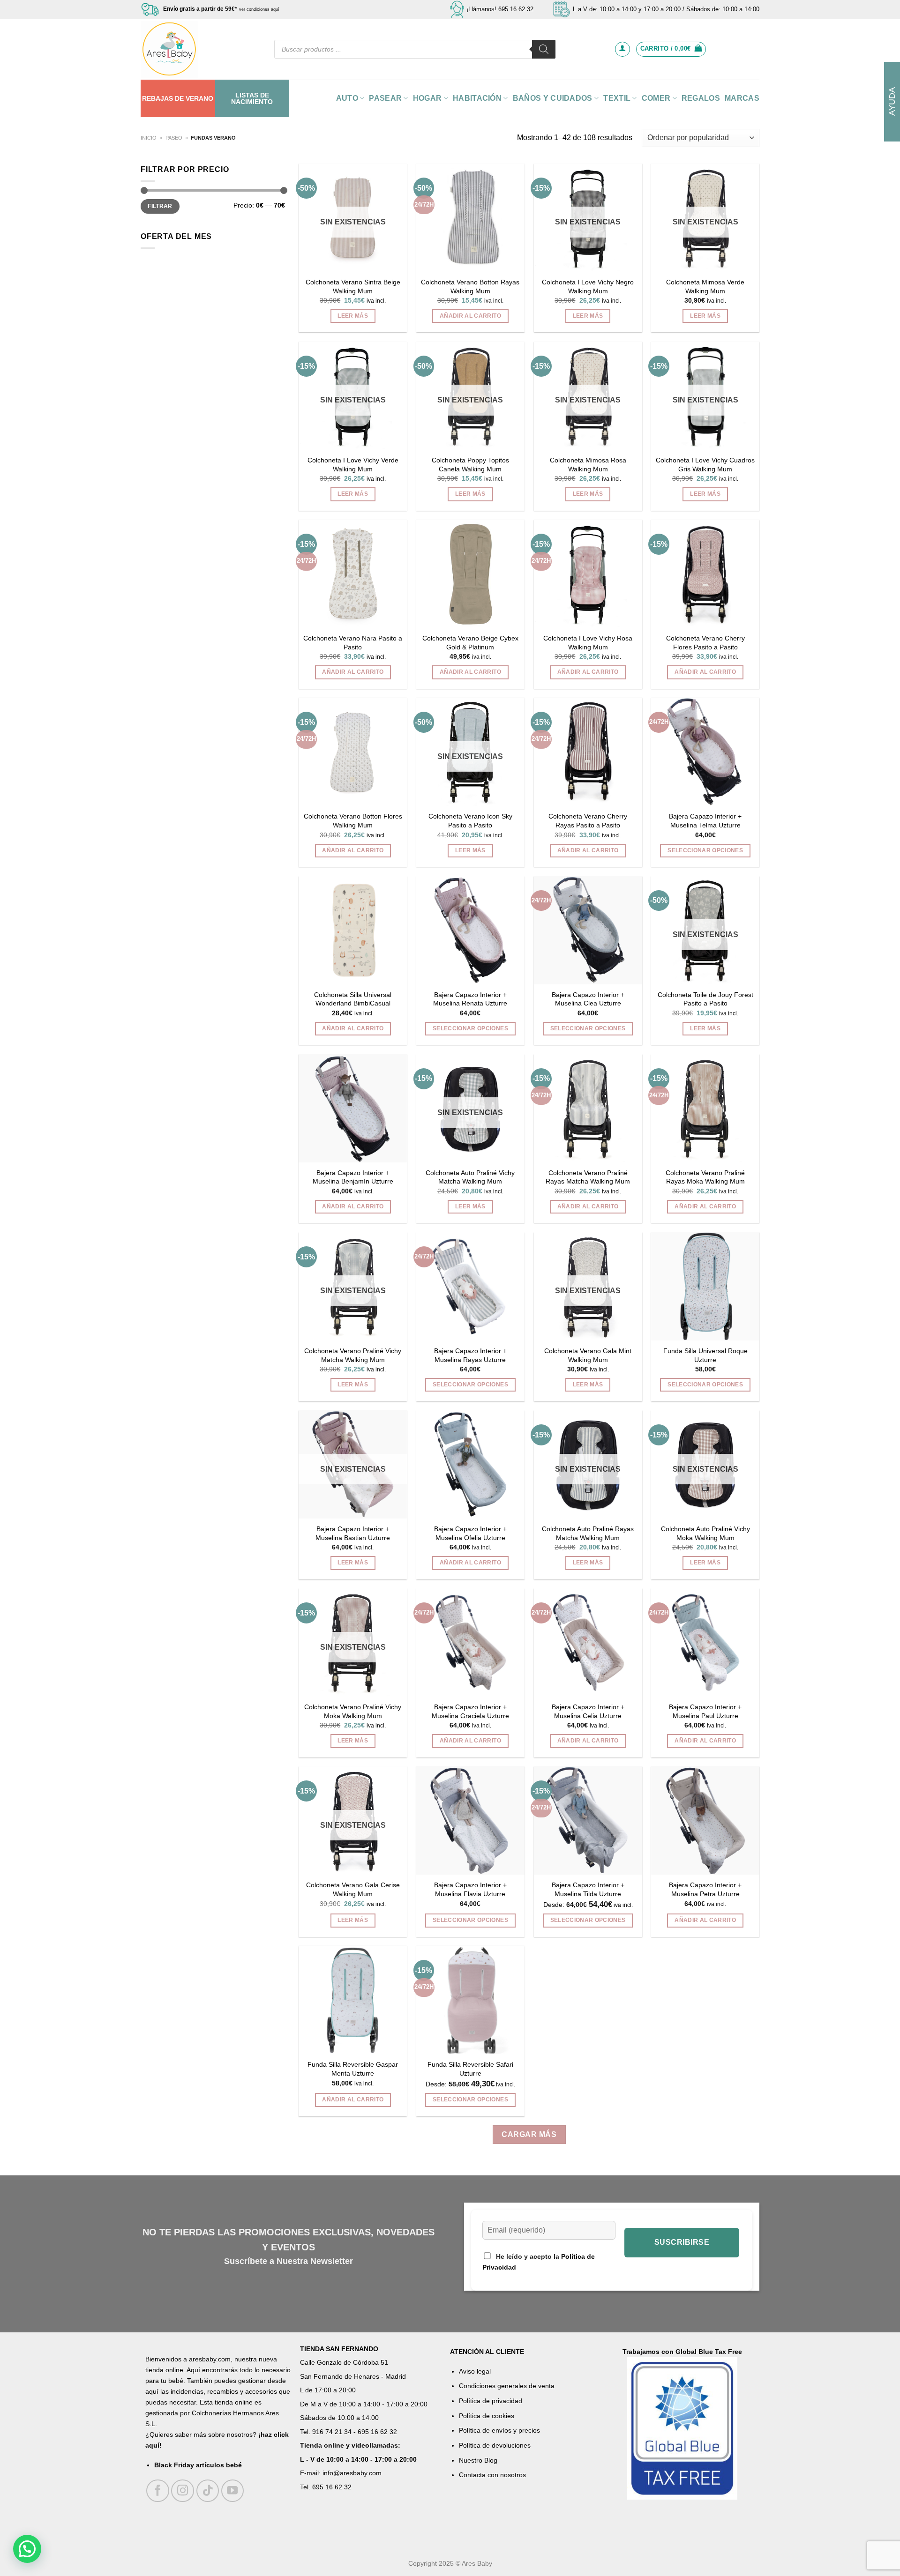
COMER (656, 98)
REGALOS (701, 98)
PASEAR (385, 98)
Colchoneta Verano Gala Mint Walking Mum (588, 1355)
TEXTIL (617, 98)
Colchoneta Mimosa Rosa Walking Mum (588, 465)
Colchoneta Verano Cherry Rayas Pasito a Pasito (588, 821)
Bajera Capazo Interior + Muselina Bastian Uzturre (353, 1533)
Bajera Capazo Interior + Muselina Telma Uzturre (705, 821)
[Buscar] (544, 49)
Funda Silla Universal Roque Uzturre (705, 1355)
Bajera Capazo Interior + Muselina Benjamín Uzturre (353, 1177)
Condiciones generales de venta (507, 2386)
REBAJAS (157, 98)
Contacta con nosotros (492, 2475)
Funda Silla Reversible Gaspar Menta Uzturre (353, 2069)
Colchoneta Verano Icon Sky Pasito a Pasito (470, 821)
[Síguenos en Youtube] (233, 2491)
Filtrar (160, 206)
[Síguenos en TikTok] (208, 2491)
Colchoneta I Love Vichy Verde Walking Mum (353, 465)
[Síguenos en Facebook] (158, 2491)
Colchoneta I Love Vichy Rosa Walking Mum (588, 643)
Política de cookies (487, 2416)
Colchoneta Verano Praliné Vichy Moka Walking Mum (353, 1711)
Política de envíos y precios (499, 2430)
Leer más (353, 316)
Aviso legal (475, 2371)
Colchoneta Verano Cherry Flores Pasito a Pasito (705, 643)
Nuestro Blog (478, 2460)
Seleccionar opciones (705, 850)
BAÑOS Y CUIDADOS (553, 98)
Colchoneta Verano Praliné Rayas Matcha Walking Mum (588, 1177)
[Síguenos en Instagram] (183, 2491)
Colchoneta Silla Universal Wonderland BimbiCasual (353, 999)
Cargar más (529, 2134)
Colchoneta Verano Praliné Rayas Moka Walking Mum (705, 1177)
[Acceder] (622, 49)
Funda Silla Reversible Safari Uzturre (470, 2069)
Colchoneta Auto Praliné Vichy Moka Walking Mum (705, 1533)
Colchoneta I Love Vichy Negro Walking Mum (588, 287)
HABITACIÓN (477, 98)
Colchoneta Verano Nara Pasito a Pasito (353, 643)
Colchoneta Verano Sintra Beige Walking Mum (353, 287)
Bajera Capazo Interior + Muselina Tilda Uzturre (588, 1889)
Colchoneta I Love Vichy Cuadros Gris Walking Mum (705, 465)
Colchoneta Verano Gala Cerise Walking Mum (353, 1889)
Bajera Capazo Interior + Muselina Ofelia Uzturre (470, 1533)
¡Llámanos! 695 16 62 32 (500, 9)
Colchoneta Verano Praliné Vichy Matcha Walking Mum (353, 1355)
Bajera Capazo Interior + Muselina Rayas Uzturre (470, 1355)
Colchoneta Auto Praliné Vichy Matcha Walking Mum (470, 1177)
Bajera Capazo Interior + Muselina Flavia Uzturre (470, 1889)
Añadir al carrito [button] (470, 316)
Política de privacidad (491, 2401)
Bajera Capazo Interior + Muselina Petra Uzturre (705, 1889)
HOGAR (427, 98)
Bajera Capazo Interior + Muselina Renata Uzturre (470, 999)
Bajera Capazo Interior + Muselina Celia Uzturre (588, 1711)
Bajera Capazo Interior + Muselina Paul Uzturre (705, 1711)
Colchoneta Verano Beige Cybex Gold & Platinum (470, 643)
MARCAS (742, 98)
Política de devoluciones (495, 2445)
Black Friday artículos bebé (198, 2465)
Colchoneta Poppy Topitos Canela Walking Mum (470, 465)
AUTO (347, 98)
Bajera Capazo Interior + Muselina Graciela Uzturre (470, 1711)
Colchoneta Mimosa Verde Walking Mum (705, 287)
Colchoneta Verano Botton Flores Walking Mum (353, 821)
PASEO (174, 138)
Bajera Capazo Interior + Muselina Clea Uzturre (588, 999)
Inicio (149, 138)
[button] (27, 2549)
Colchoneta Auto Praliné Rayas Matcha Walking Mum (588, 1533)
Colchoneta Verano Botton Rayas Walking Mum (470, 287)
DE (179, 98)
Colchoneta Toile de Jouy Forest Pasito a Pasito (705, 999)
